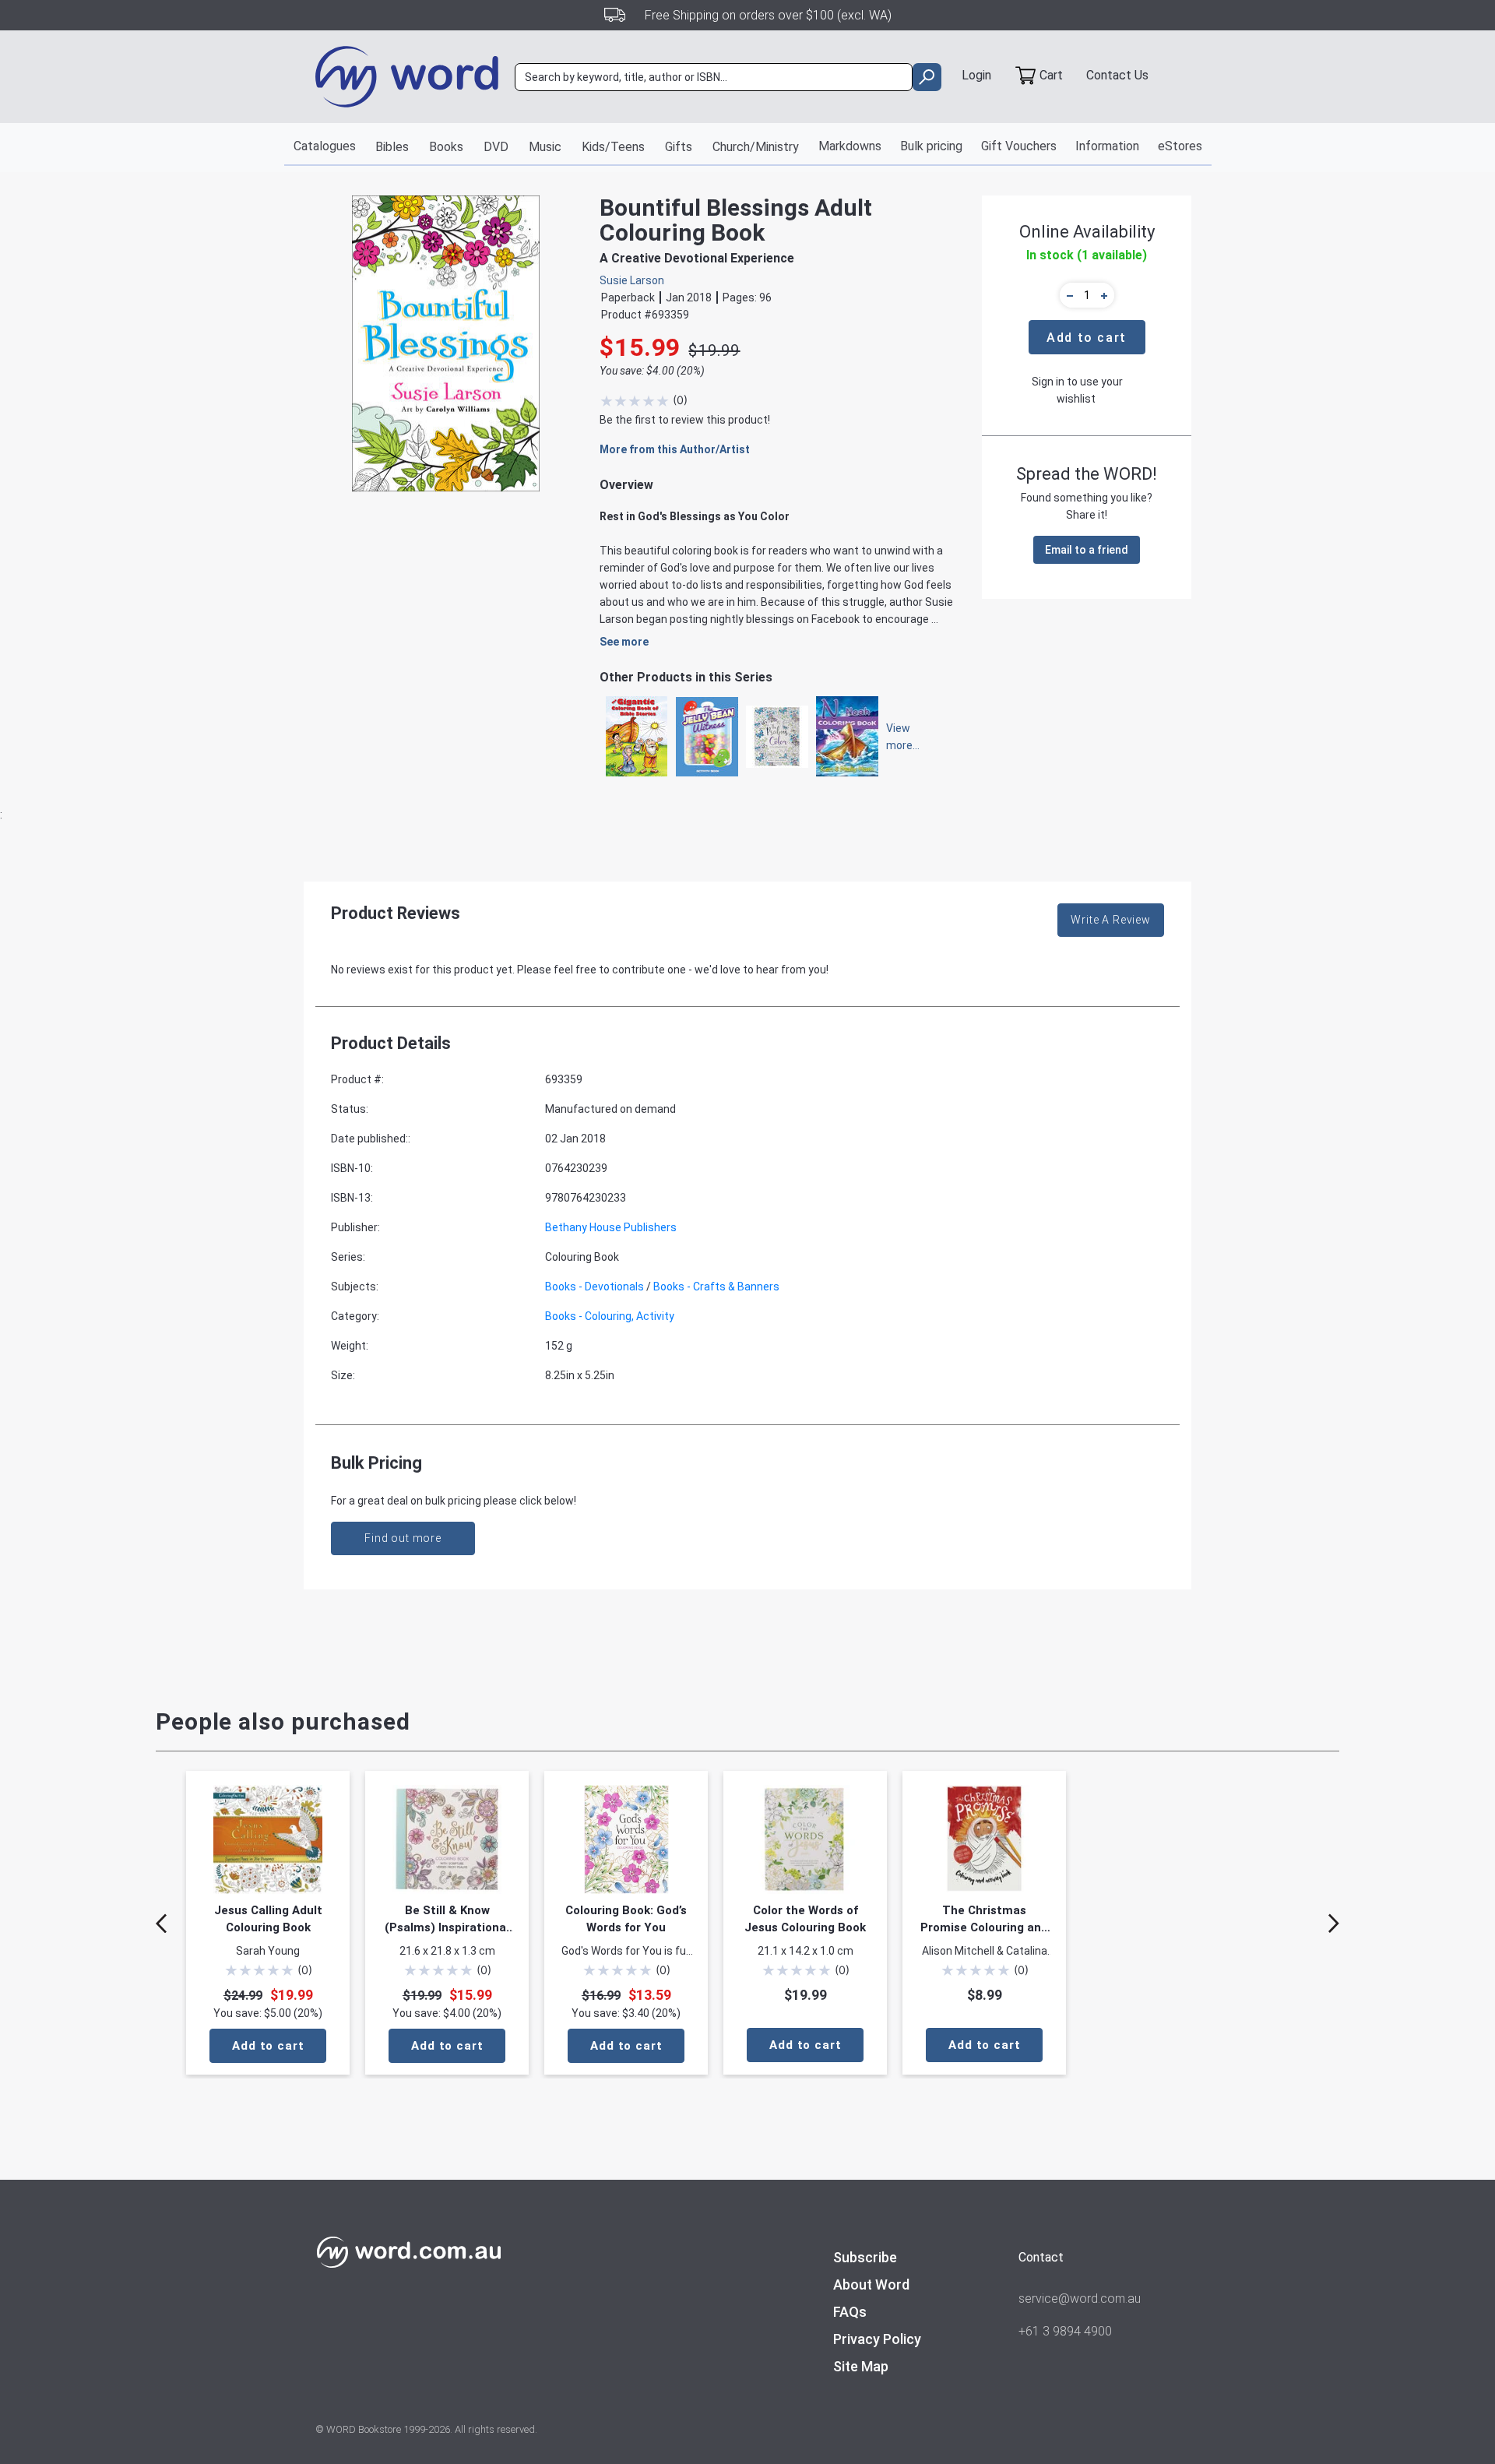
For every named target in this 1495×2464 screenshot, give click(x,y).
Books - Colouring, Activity (610, 1316)
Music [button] (545, 147)
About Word (871, 2284)
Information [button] (1107, 146)
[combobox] (714, 77)
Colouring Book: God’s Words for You (626, 1919)
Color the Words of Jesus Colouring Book (805, 1919)
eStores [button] (1180, 146)
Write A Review (1111, 920)
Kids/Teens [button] (613, 147)
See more (624, 642)
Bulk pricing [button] (931, 146)
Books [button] (446, 147)
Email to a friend (1087, 550)
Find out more (403, 1538)
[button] (1068, 295)
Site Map (861, 2366)
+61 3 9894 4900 (1065, 2331)
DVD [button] (496, 147)
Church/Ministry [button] (756, 147)
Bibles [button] (392, 147)
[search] (927, 77)
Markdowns (850, 146)
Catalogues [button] (325, 146)
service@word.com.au (1080, 2299)
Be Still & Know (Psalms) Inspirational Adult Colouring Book (447, 1920)
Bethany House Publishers (611, 1227)
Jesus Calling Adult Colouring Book (268, 1919)
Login (976, 75)
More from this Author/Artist (675, 449)
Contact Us (1117, 75)
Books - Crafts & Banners (716, 1287)
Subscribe (865, 2257)
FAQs (850, 2312)
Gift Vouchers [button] (1019, 146)
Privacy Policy (877, 2339)
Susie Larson (632, 280)
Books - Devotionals (594, 1287)
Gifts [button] (679, 147)
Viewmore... (895, 737)
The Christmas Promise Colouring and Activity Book (984, 1920)
